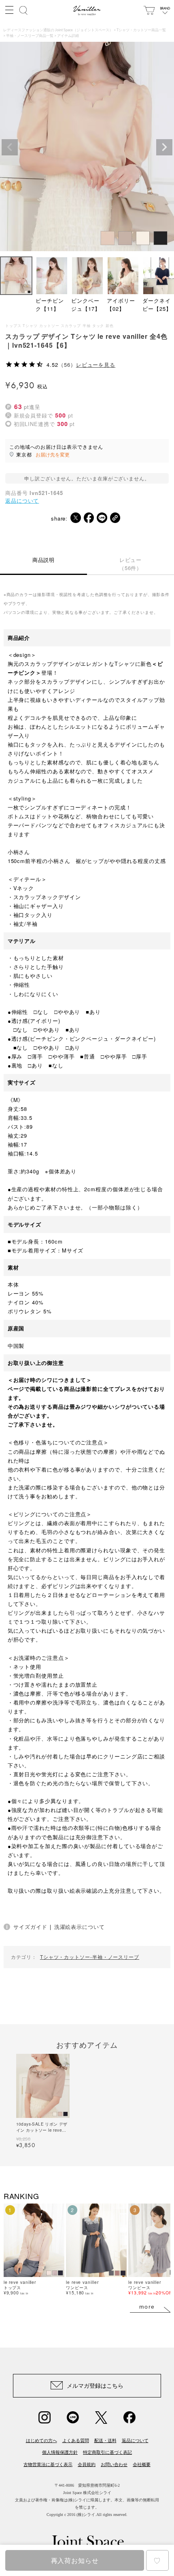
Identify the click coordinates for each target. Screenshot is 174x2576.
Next (164, 147)
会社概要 (142, 2464)
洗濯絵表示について (80, 1927)
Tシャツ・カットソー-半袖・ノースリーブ (90, 1957)
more (147, 2307)
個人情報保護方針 (60, 2452)
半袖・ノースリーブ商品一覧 (30, 36)
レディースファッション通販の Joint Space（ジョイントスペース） (58, 30)
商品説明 (44, 560)
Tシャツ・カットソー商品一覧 (141, 30)
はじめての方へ (41, 2440)
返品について (22, 500)
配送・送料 (105, 2440)
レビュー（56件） (131, 564)
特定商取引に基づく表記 (107, 2452)
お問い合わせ (114, 2464)
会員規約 (87, 2464)
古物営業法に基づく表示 (48, 2464)
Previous (10, 147)
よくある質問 (76, 2440)
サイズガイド (30, 1927)
